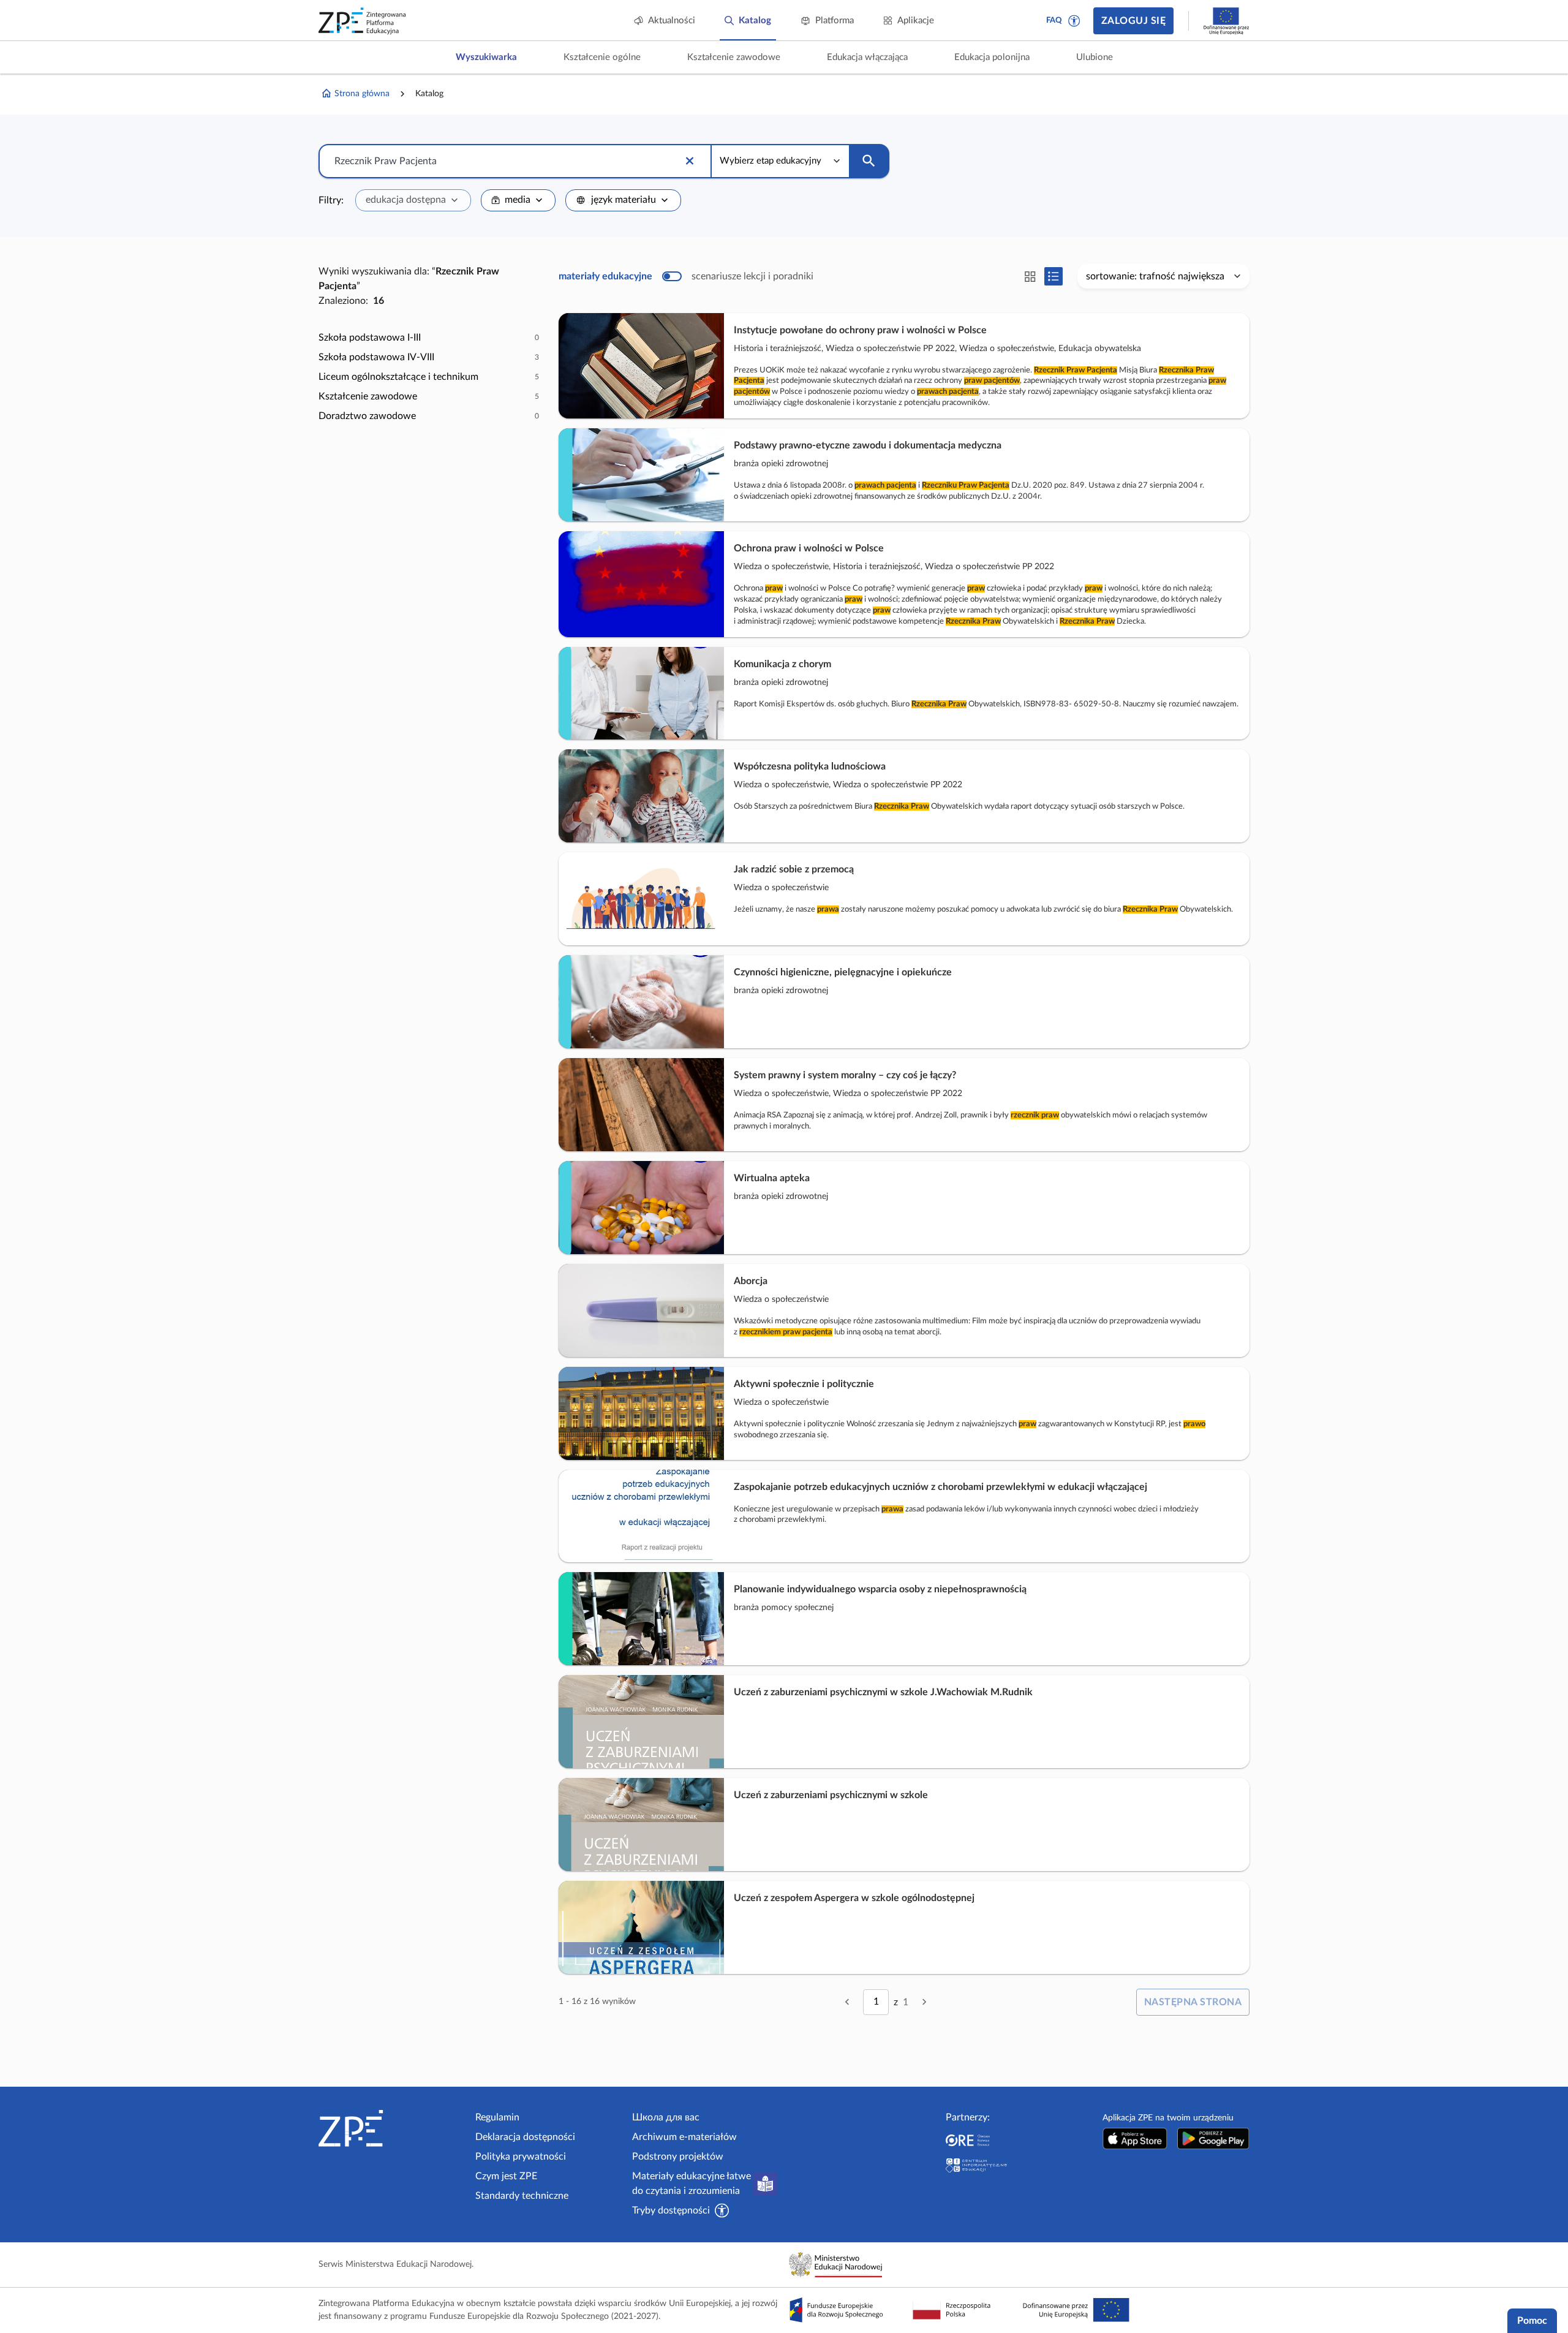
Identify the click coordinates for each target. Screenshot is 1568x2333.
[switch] (686, 276)
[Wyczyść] (690, 161)
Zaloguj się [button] (1133, 21)
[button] (1074, 21)
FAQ (1054, 21)
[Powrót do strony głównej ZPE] (363, 21)
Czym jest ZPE (506, 2176)
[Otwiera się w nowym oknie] (1135, 2138)
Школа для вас (666, 2117)
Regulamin (497, 2117)
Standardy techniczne (522, 2196)
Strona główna (362, 94)
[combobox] (413, 200)
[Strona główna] (392, 2128)
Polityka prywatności (521, 2157)
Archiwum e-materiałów (684, 2137)
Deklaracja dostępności (525, 2137)
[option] (429, 338)
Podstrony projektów (678, 2157)
